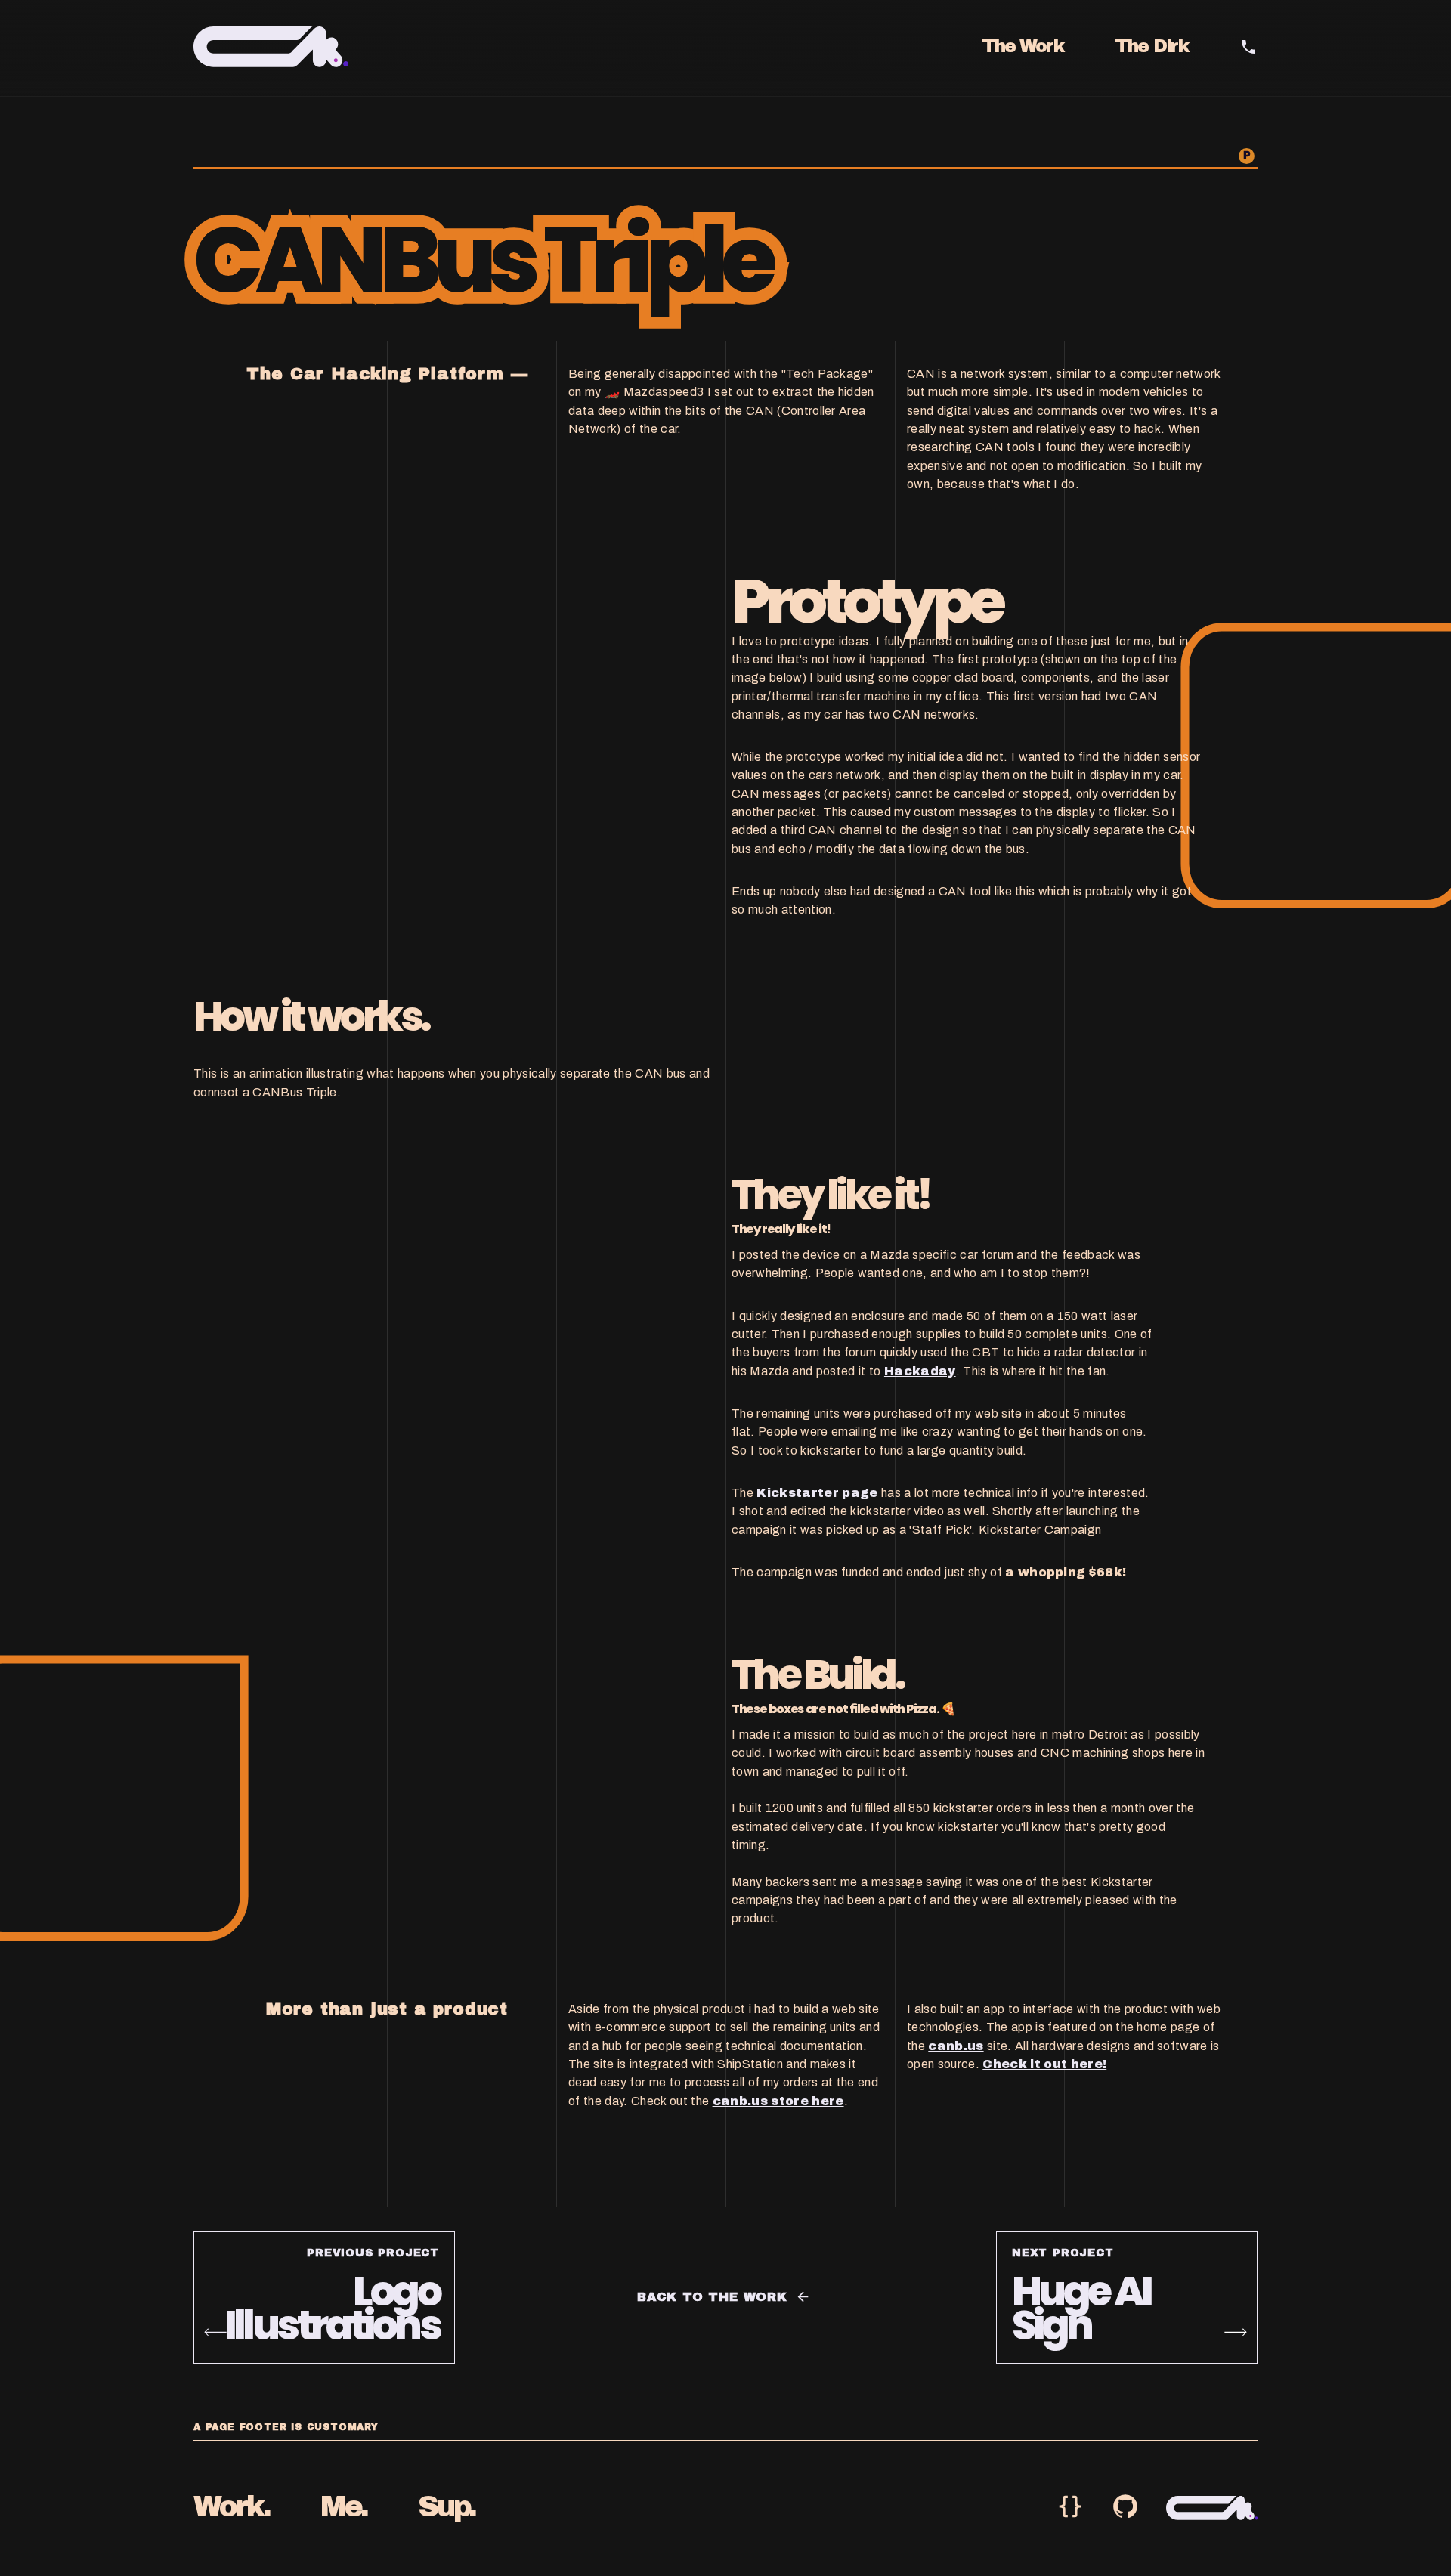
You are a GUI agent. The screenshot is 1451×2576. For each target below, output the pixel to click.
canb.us (956, 2046)
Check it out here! (1044, 2064)
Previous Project (373, 2253)
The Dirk (1152, 46)
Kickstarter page (817, 1493)
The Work (1023, 46)
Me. (344, 2507)
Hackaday (920, 1370)
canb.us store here (778, 2101)
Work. (232, 2507)
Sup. (447, 2507)
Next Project (1063, 2253)
